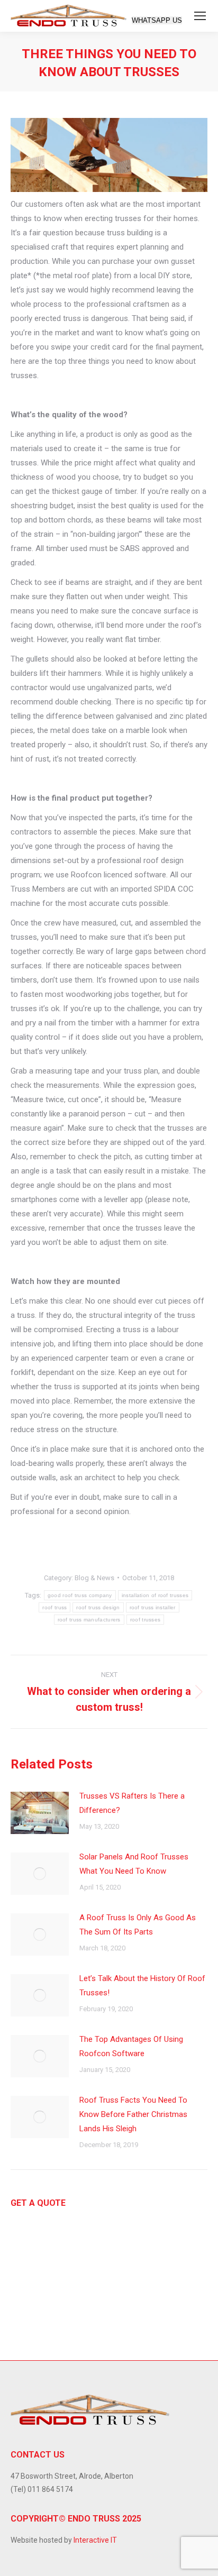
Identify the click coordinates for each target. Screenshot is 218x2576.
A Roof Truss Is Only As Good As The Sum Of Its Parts (138, 1925)
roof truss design (98, 1607)
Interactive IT (95, 2540)
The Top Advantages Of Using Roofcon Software (131, 2046)
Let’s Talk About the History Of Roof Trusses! (142, 1986)
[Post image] (40, 1813)
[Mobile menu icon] (200, 16)
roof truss (54, 1607)
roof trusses (146, 1620)
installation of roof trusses (155, 1595)
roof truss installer (153, 1607)
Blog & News (94, 1578)
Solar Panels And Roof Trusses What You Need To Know (134, 1864)
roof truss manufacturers (89, 1620)
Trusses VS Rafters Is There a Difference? (132, 1803)
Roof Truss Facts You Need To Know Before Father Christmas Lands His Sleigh (133, 2114)
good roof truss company (80, 1595)
